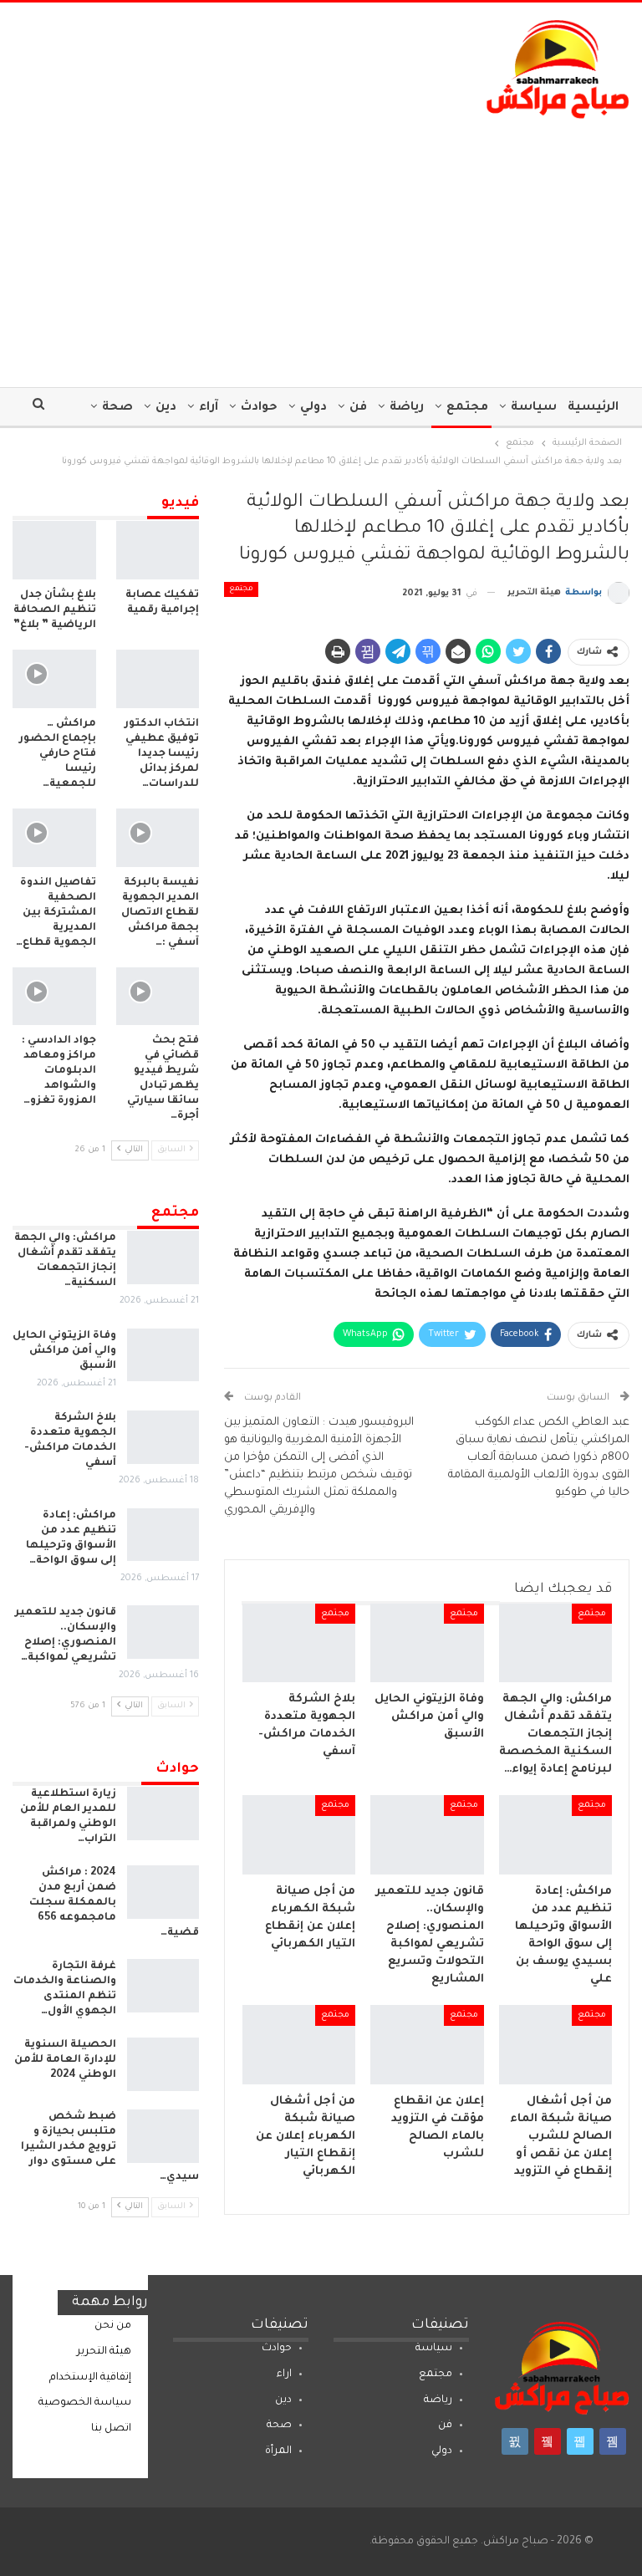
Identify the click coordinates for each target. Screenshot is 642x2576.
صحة (117, 408)
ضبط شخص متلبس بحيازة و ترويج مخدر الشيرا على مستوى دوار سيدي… (110, 2147)
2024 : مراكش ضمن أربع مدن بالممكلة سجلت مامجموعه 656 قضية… (114, 1903)
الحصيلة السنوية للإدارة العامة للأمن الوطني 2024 (65, 2060)
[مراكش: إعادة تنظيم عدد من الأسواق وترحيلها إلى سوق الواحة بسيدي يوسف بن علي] (556, 1835)
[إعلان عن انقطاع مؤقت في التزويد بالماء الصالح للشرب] (427, 2045)
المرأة (278, 2451)
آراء (209, 408)
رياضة (407, 408)
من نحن (113, 2326)
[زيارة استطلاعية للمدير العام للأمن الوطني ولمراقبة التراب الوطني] (163, 1813)
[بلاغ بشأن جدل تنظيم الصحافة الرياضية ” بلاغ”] (54, 550)
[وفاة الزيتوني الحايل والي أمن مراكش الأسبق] (427, 1643)
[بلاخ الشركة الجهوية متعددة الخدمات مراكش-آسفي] (299, 1643)
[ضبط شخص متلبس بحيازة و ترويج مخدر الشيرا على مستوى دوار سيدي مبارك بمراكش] (163, 2136)
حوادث (259, 408)
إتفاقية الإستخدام (90, 2378)
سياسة (534, 408)
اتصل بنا (111, 2429)
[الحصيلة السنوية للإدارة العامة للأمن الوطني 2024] (163, 2064)
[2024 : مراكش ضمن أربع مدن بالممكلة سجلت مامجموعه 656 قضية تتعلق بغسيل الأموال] (163, 1892)
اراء (284, 2375)
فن (358, 408)
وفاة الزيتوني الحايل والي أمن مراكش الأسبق (64, 1351)
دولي (313, 408)
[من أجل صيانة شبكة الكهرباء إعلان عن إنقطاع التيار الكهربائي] (299, 1835)
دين (166, 408)
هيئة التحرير (104, 2352)
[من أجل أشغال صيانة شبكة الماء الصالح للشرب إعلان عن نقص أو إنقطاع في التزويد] (556, 2045)
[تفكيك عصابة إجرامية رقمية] (158, 550)
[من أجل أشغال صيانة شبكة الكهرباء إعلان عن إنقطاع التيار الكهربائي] (299, 2045)
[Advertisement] (321, 245)
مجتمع (467, 408)
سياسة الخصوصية (85, 2403)
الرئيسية (593, 408)
